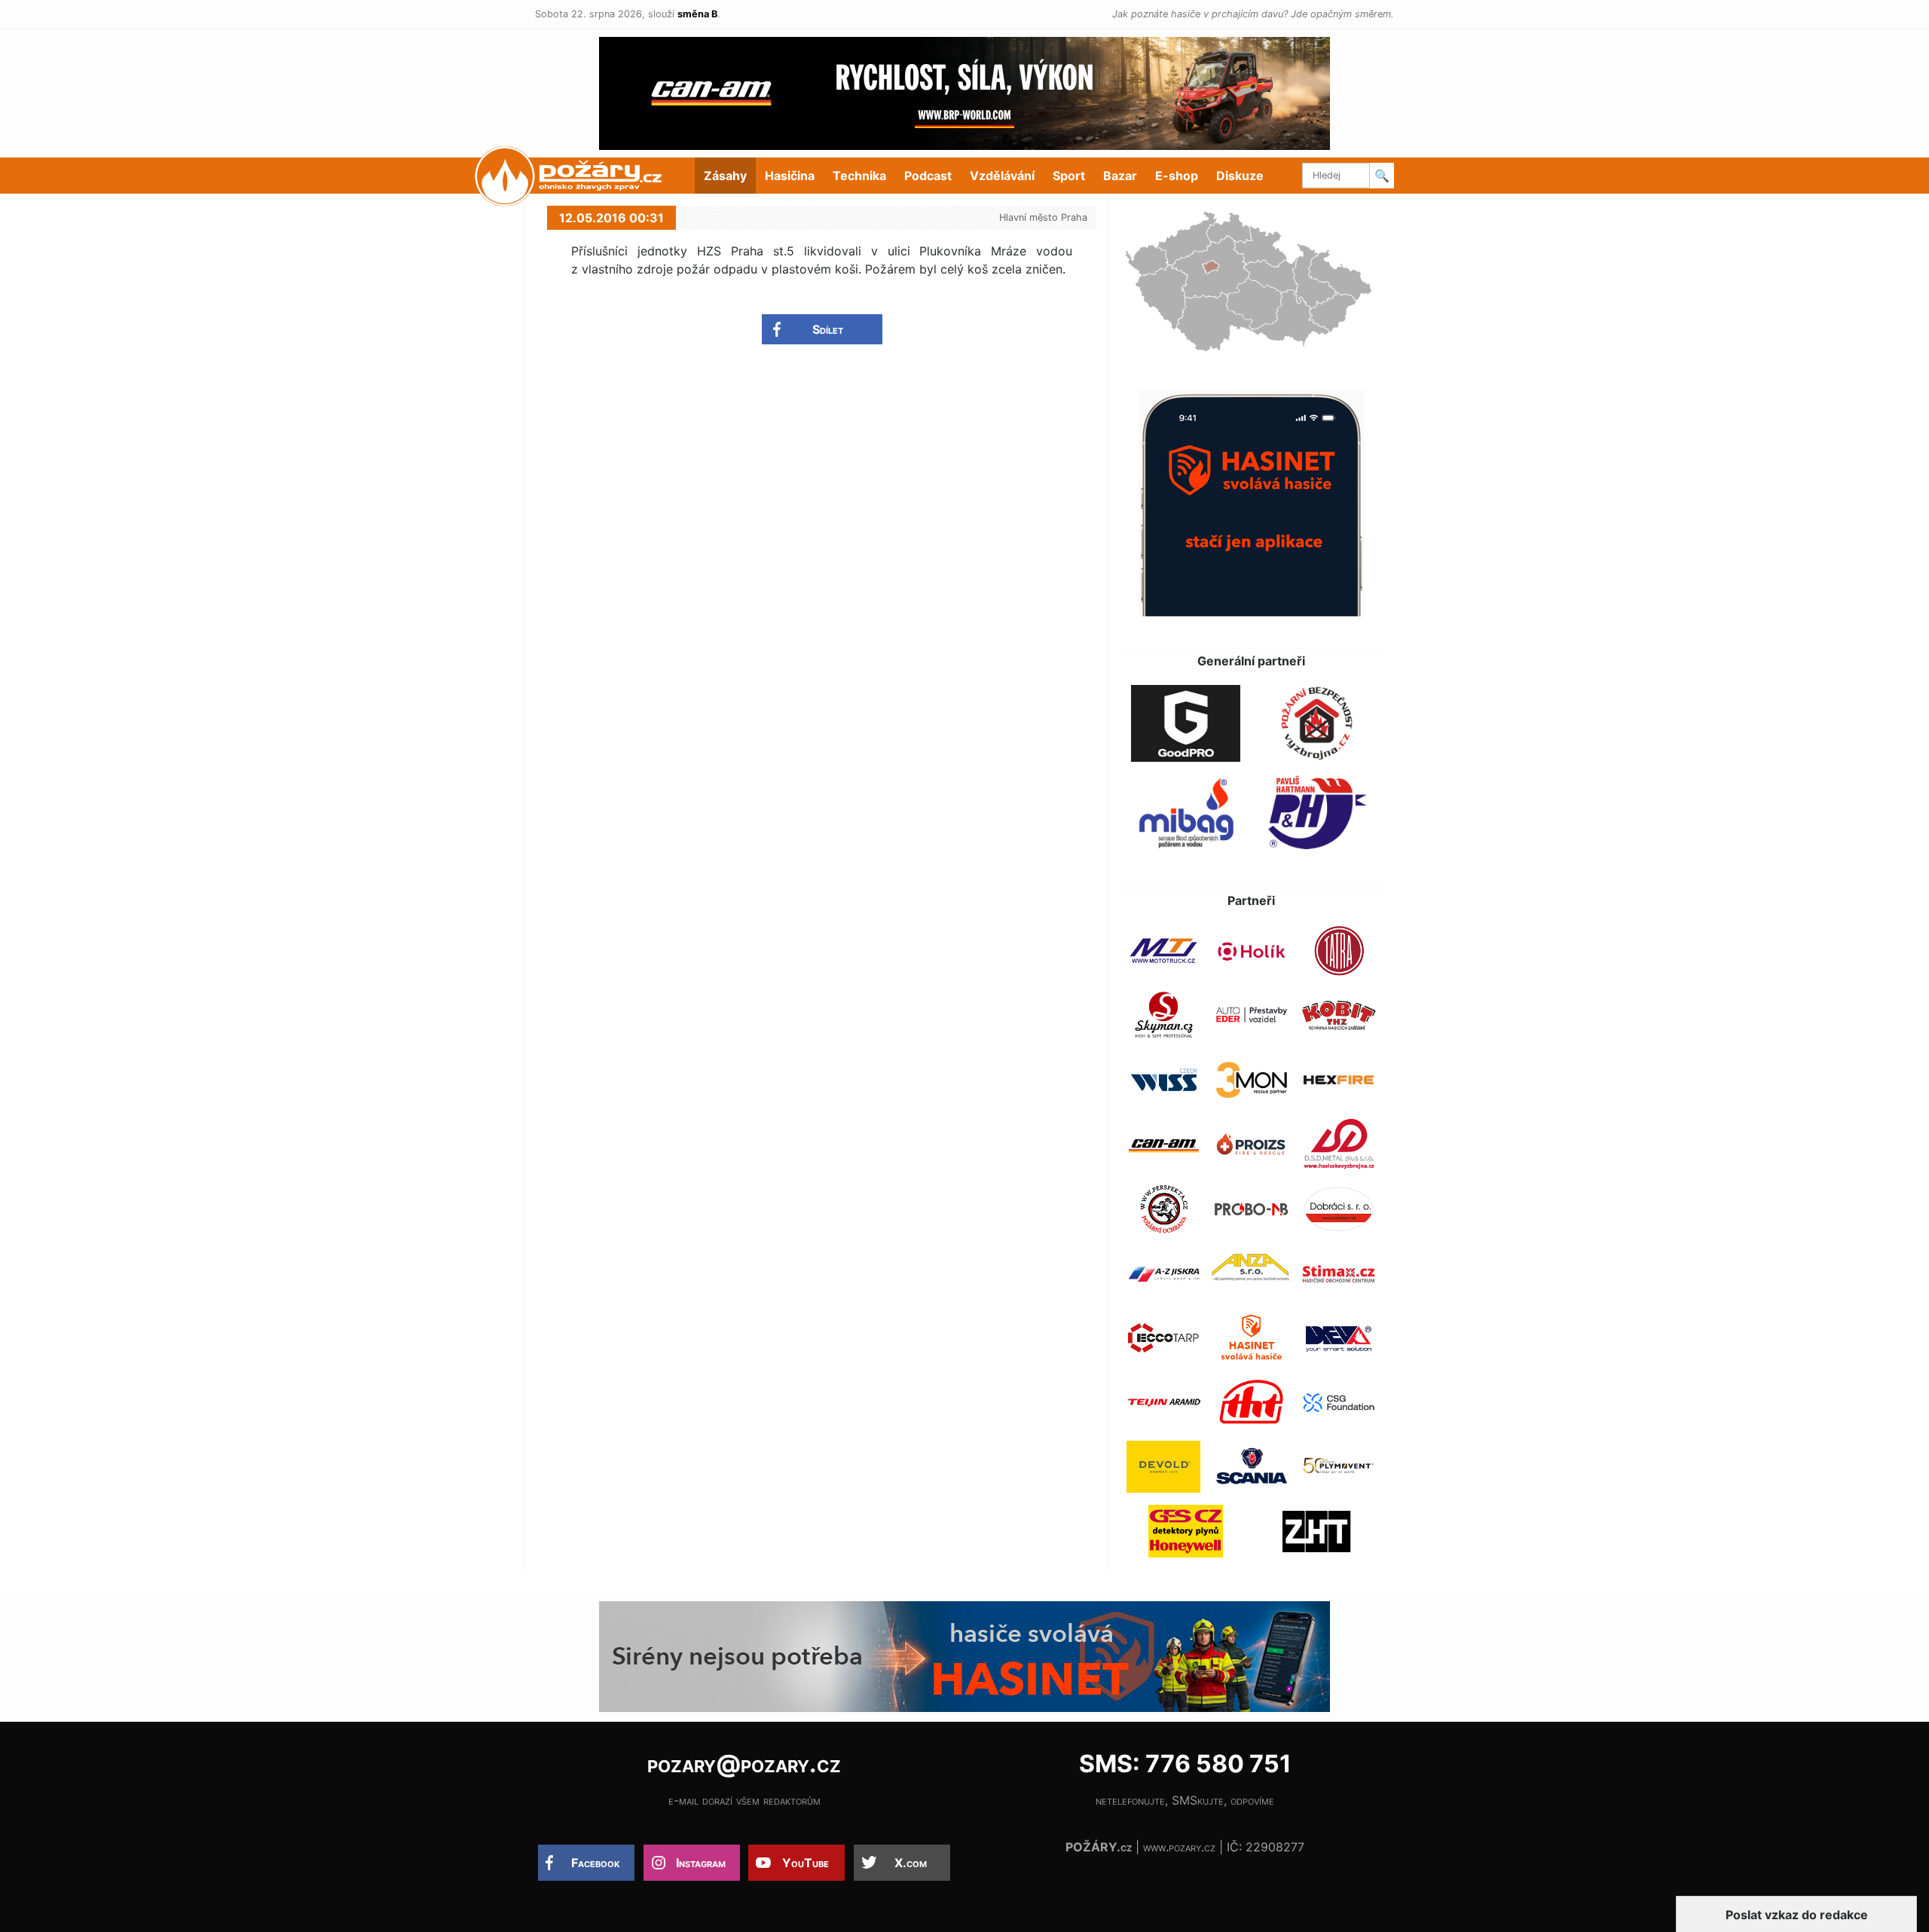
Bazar (1120, 176)
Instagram (701, 1863)
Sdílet (828, 329)
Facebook (596, 1863)
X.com (911, 1863)
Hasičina (790, 176)
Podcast (928, 176)
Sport (1069, 176)
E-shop (1177, 176)
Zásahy (725, 176)
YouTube (806, 1863)
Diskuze (1240, 176)
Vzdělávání (1002, 176)
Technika (859, 176)
